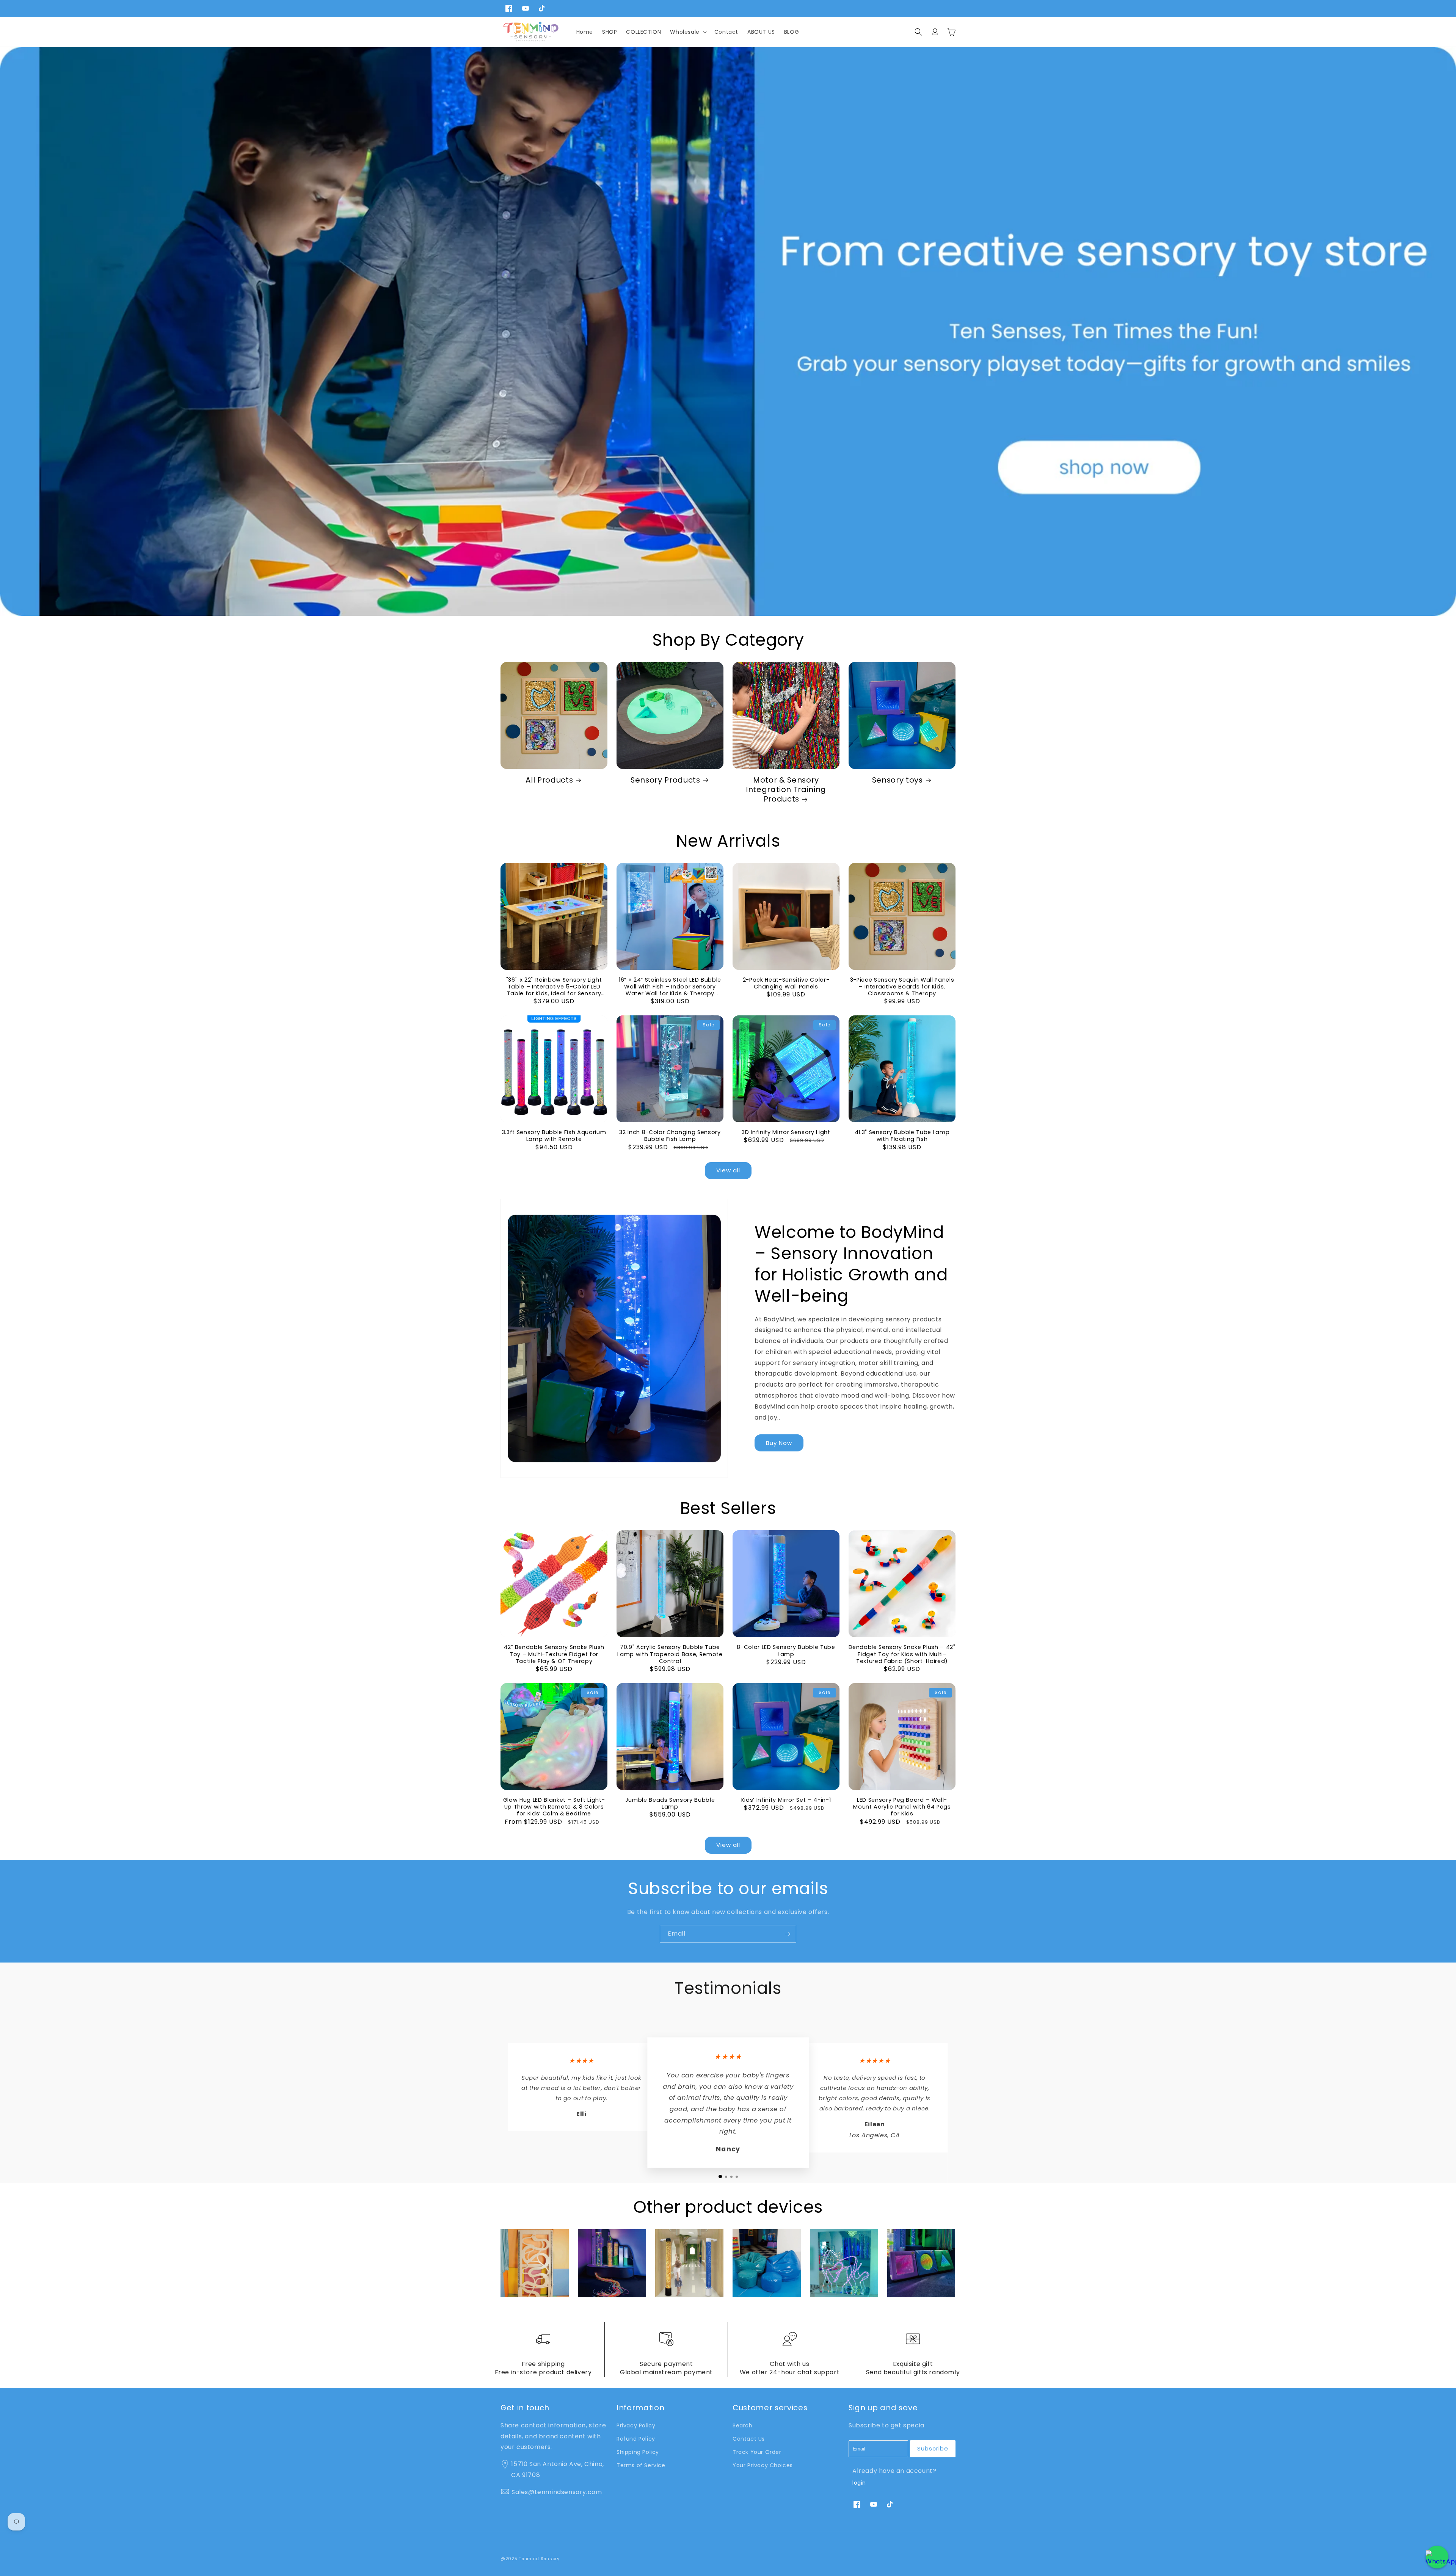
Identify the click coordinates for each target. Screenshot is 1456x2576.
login (859, 2483)
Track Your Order (757, 2452)
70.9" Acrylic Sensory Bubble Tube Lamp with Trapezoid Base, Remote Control (670, 1654)
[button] (687, 32)
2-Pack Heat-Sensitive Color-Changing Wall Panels (786, 983)
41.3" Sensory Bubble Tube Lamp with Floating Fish (902, 1136)
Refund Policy (636, 2439)
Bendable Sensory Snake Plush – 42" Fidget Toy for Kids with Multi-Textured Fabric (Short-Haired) (902, 1654)
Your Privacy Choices (763, 2465)
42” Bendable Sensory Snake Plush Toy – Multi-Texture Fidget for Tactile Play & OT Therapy (554, 1654)
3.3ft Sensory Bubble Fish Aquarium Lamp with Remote (554, 1136)
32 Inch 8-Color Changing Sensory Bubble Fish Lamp (670, 1136)
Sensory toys (897, 780)
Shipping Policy (638, 2452)
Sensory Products (665, 780)
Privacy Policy (636, 2425)
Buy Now (779, 1443)
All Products (549, 780)
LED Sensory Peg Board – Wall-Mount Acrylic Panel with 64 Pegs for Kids (902, 1807)
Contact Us (749, 2439)
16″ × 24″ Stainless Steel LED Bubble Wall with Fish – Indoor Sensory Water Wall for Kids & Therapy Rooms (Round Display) (670, 987)
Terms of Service (641, 2465)
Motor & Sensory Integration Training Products (786, 790)
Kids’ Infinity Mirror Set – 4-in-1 (786, 1800)
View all (728, 1170)
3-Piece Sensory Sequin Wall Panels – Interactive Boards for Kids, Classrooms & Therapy (902, 987)
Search (743, 2425)
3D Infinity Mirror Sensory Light (786, 1132)
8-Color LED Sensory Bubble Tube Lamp (786, 1650)
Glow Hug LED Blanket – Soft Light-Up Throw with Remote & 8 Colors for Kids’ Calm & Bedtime (554, 1807)
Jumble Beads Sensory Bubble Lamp (670, 1803)
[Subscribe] (788, 1934)
